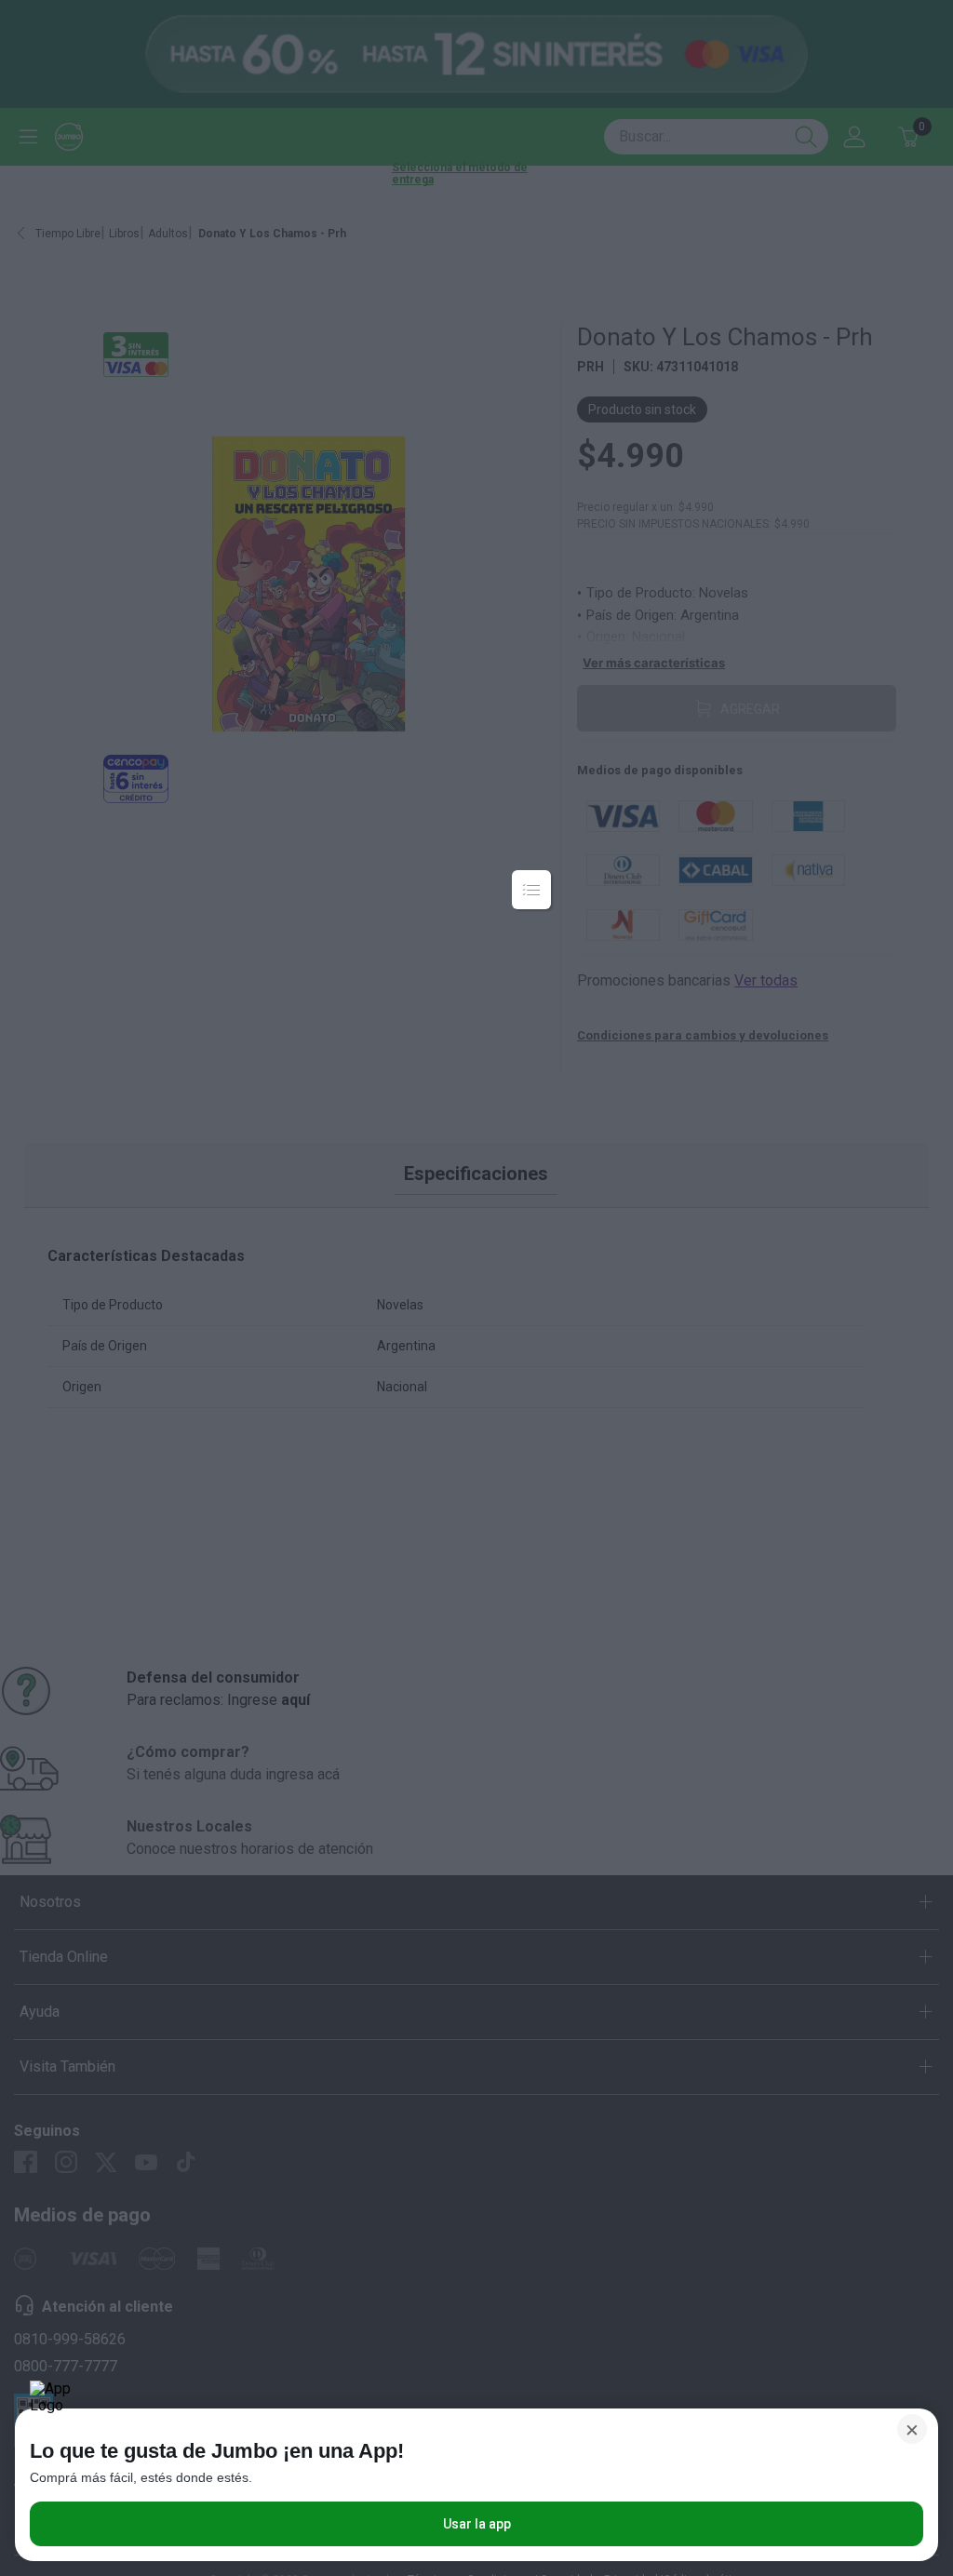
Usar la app (477, 2524)
